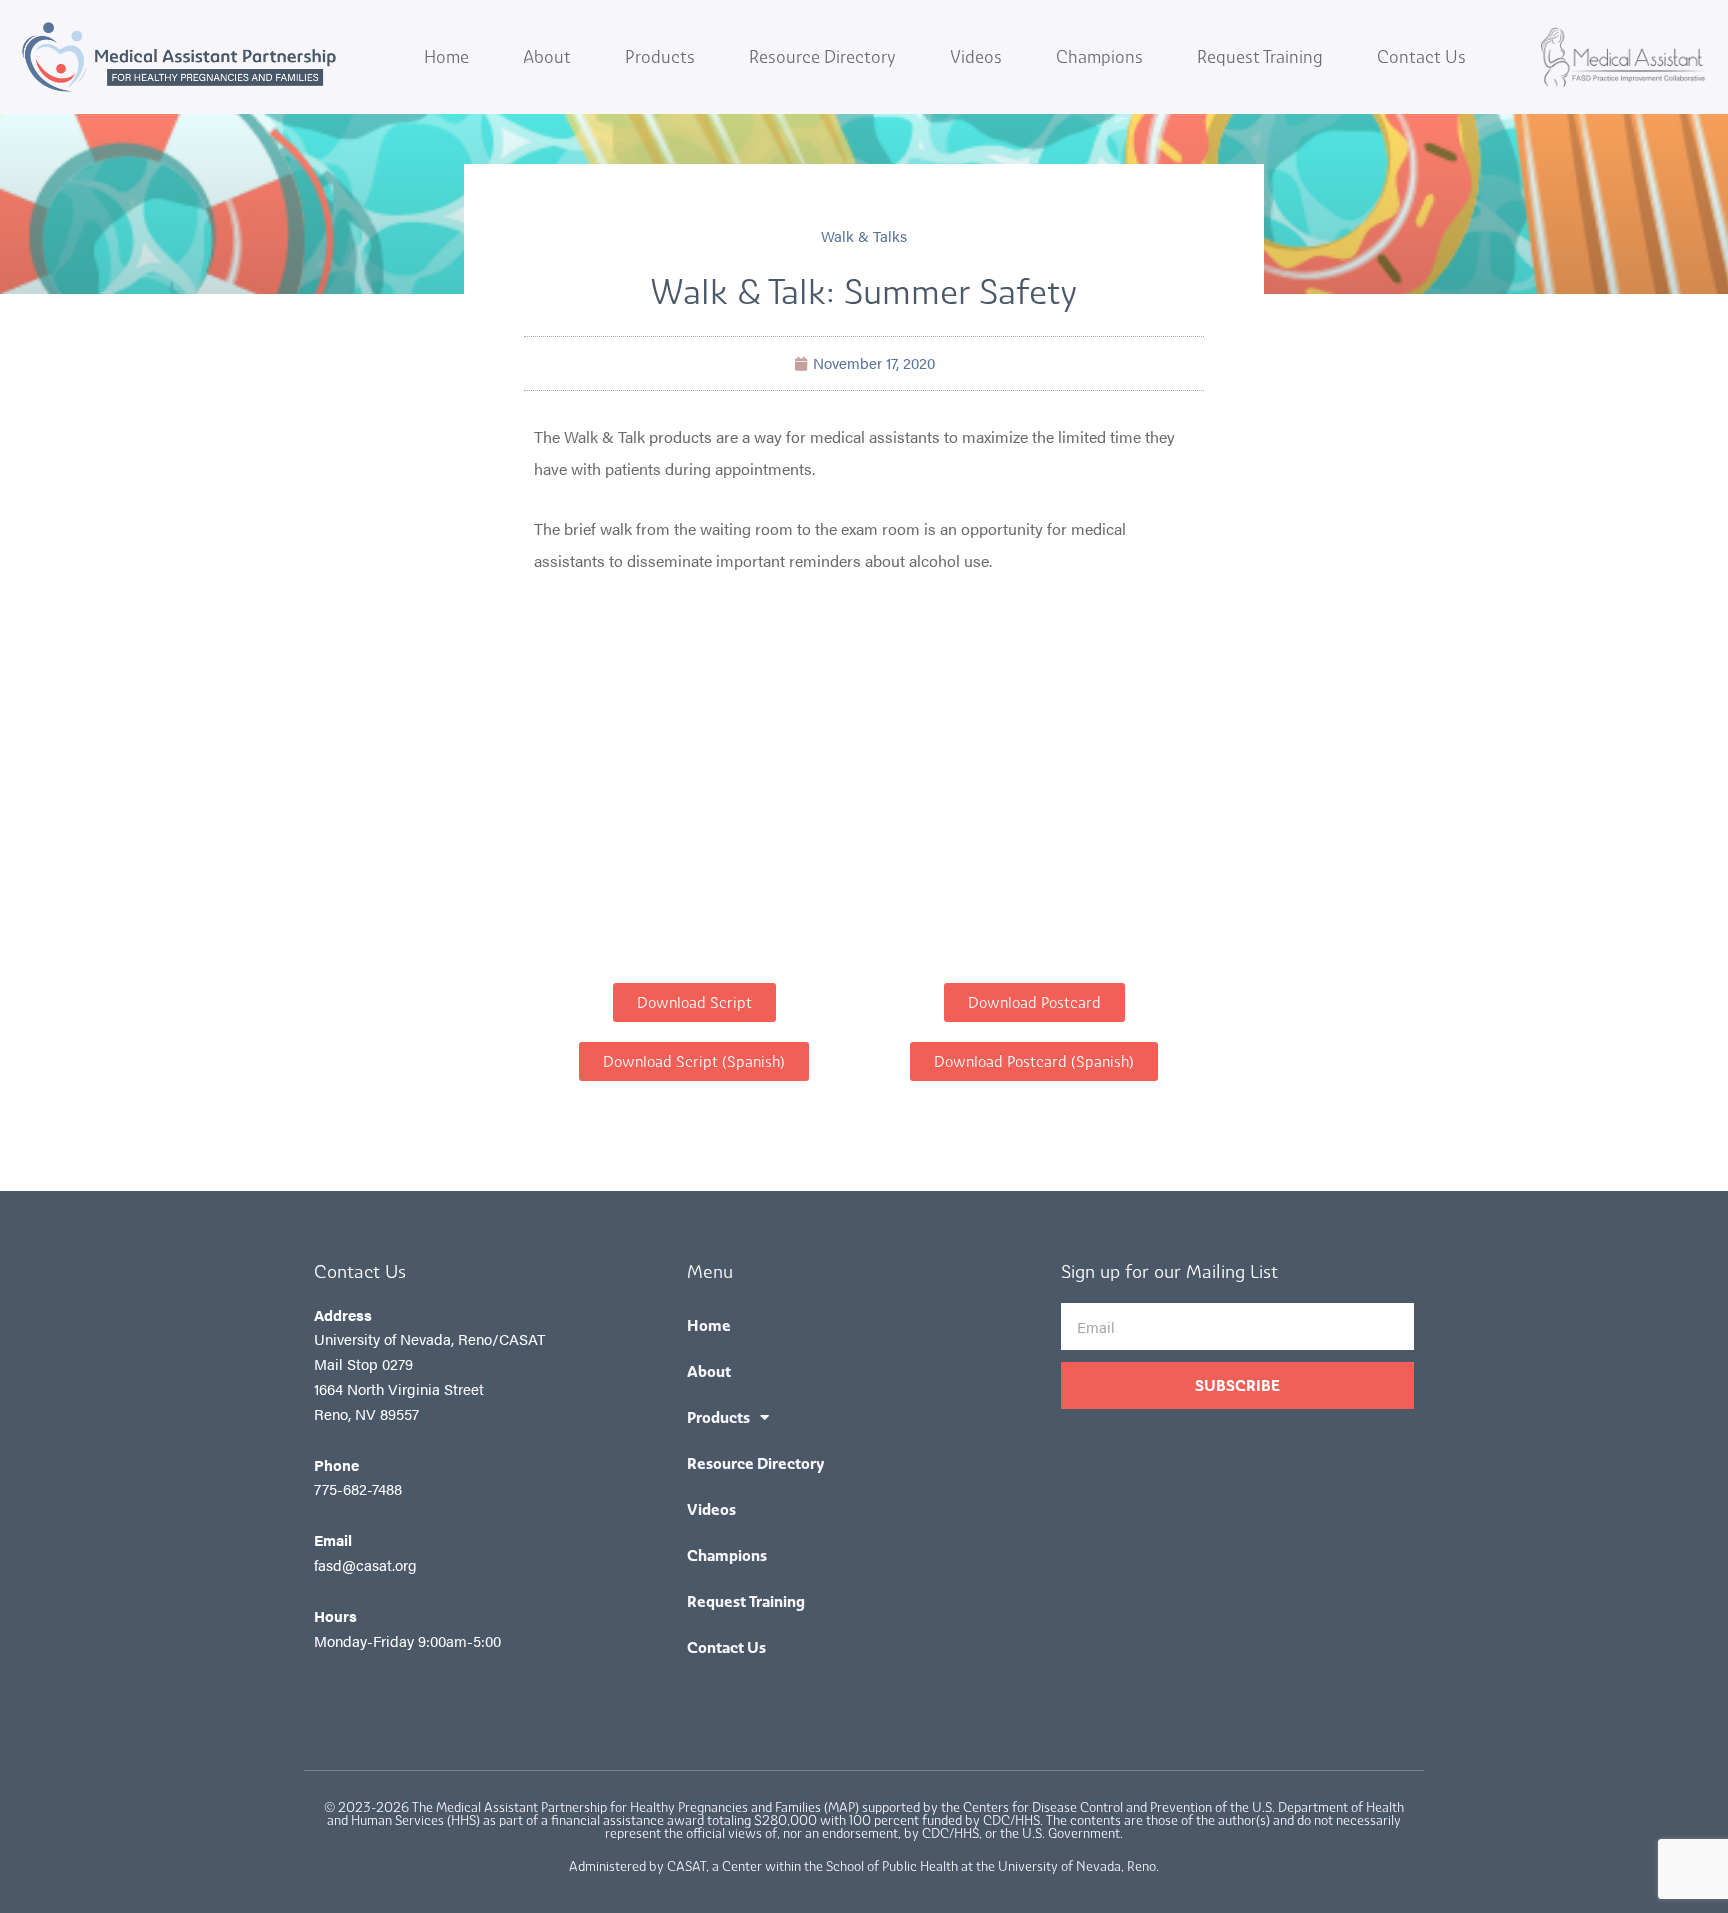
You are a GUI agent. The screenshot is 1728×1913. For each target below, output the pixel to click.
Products (660, 57)
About (547, 57)
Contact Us (1421, 57)
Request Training (1260, 57)
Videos (976, 57)
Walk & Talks (864, 235)
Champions (1099, 57)
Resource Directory (822, 57)
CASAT (686, 1866)
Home (446, 57)
